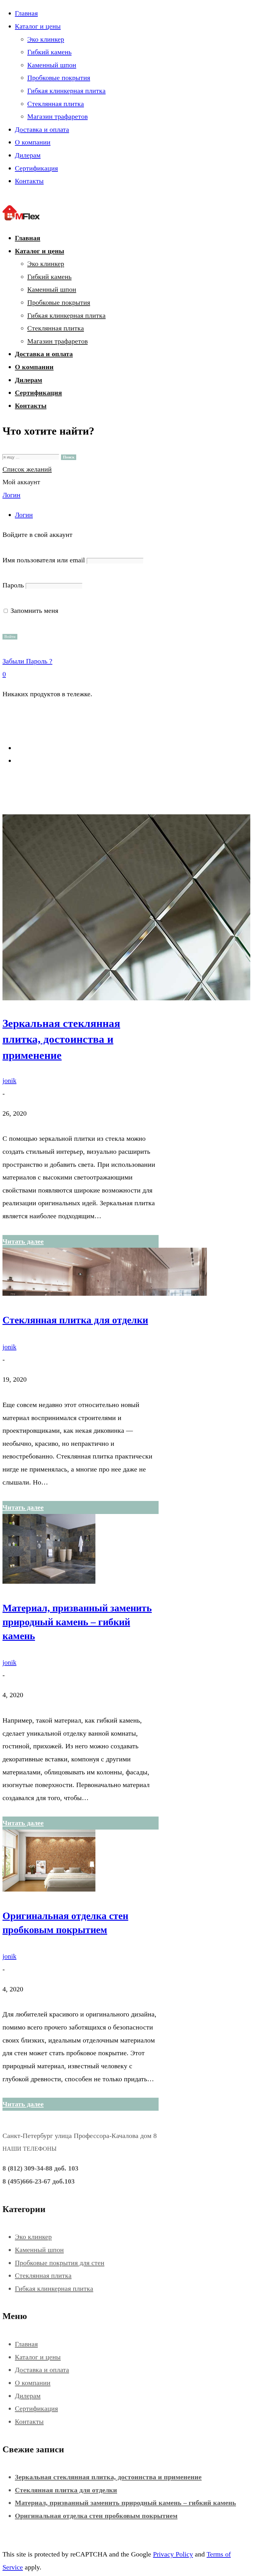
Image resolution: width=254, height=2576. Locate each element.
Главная (26, 748)
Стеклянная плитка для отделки (75, 1320)
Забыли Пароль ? (27, 661)
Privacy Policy (173, 2554)
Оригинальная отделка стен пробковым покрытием (96, 2516)
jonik (9, 1080)
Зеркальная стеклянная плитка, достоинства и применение (61, 1039)
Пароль (13, 585)
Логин (11, 495)
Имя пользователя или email (44, 560)
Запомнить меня (33, 611)
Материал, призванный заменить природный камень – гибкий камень (77, 1622)
